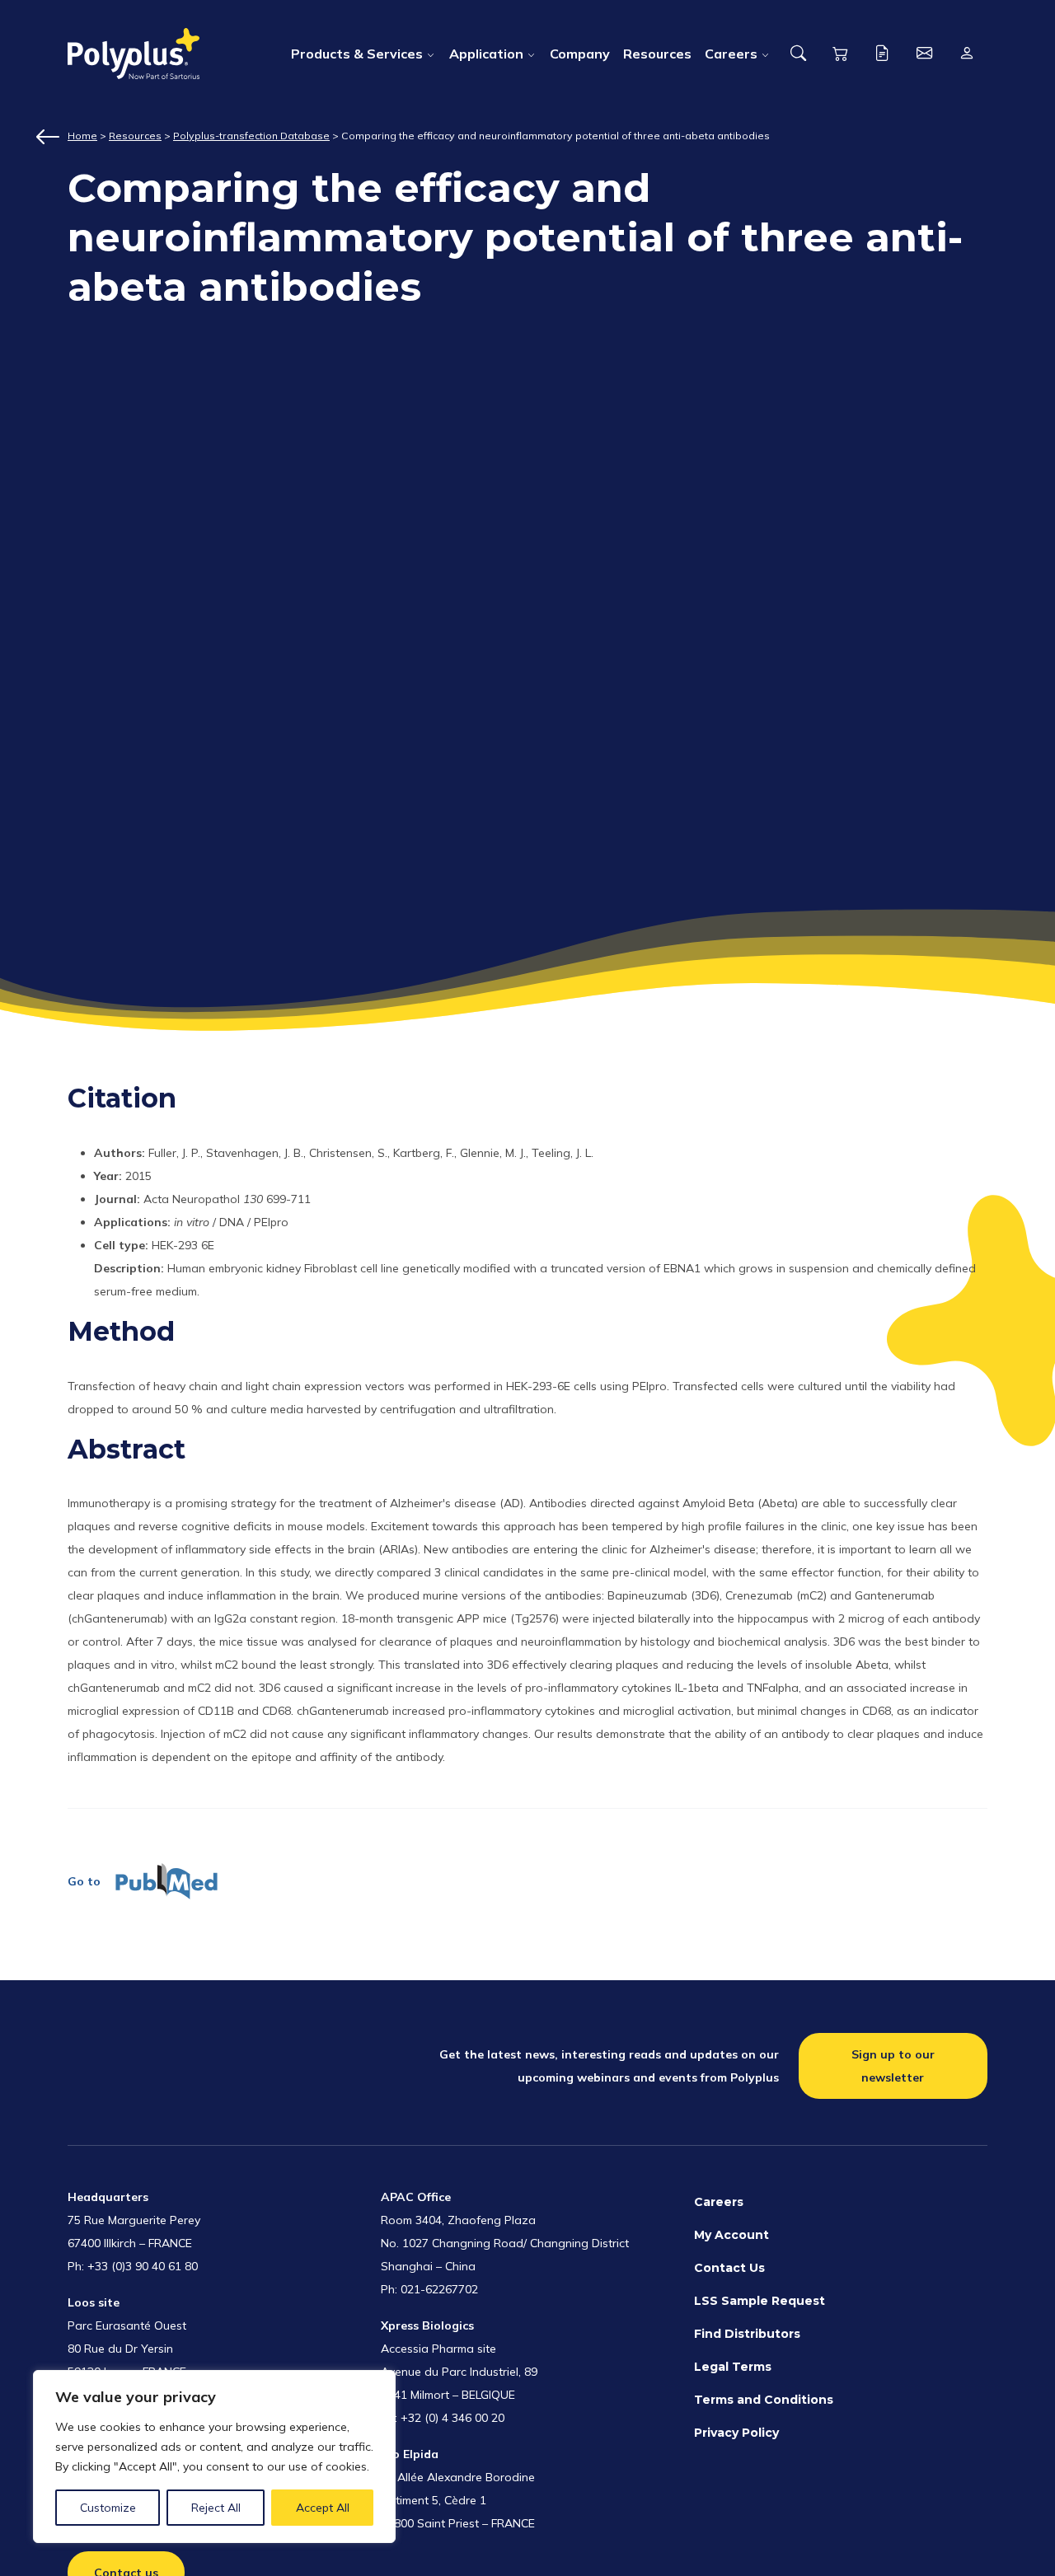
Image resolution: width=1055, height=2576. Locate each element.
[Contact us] (924, 54)
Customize (108, 2508)
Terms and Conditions (764, 2400)
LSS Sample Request (760, 2301)
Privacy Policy (736, 2433)
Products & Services (357, 54)
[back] (51, 137)
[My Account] (966, 54)
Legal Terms (733, 2367)
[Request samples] (882, 54)
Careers (731, 54)
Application (486, 54)
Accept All (323, 2508)
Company (580, 54)
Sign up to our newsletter (893, 2066)
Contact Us (729, 2268)
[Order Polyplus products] (840, 54)
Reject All (216, 2508)
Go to (84, 1881)
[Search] (798, 54)
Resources (657, 54)
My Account (731, 2235)
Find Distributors (747, 2334)
